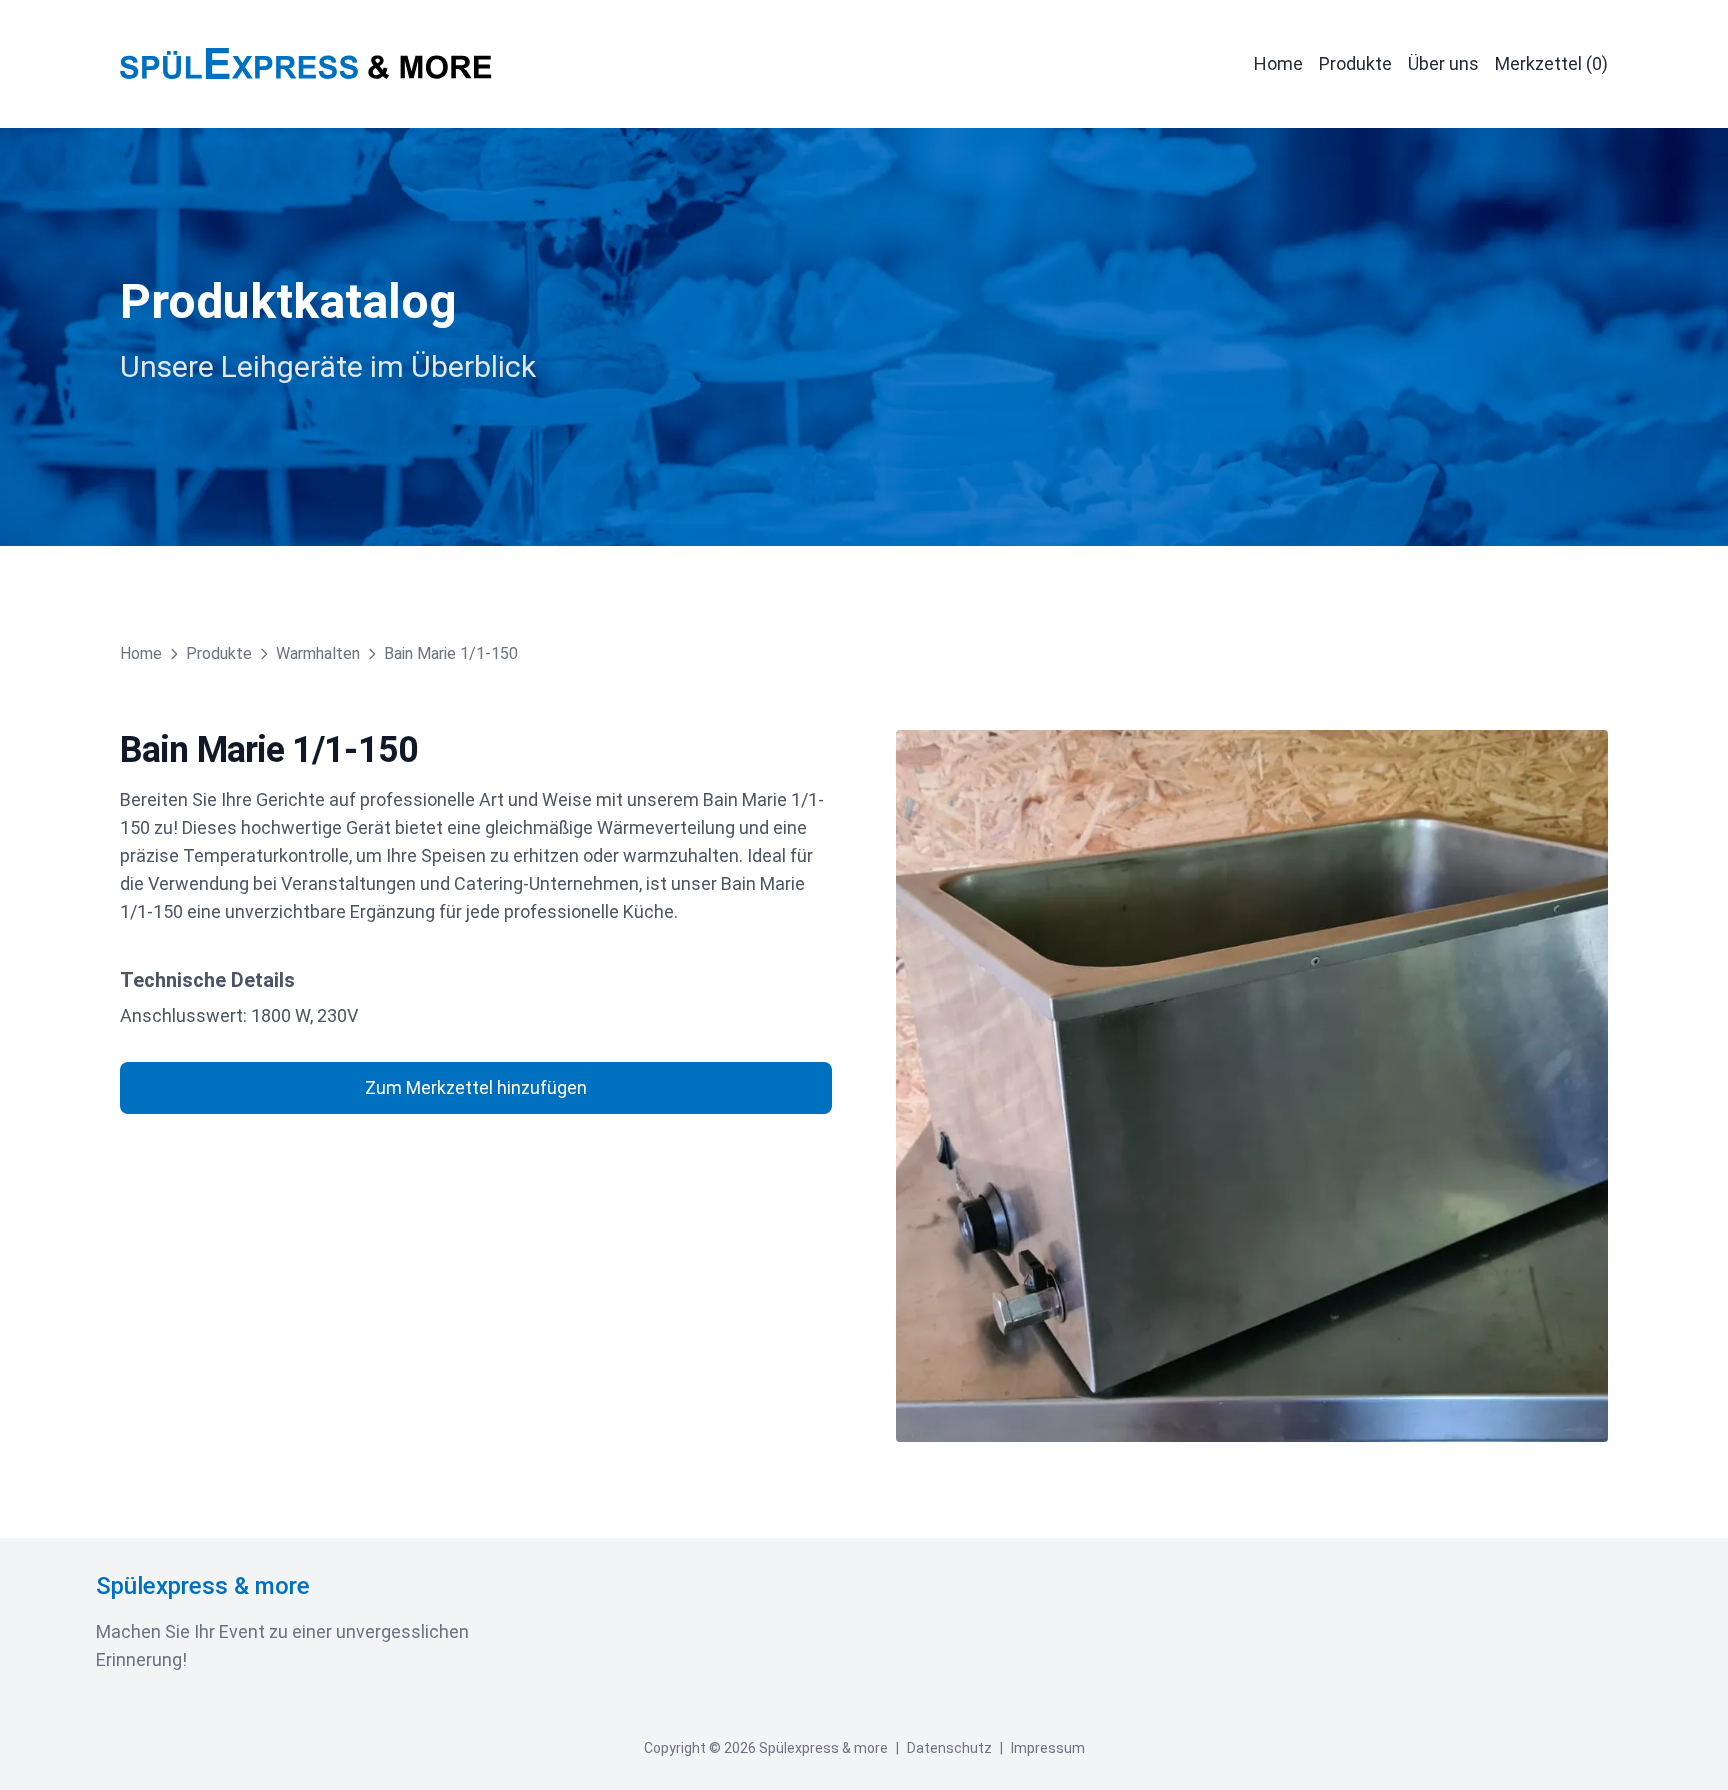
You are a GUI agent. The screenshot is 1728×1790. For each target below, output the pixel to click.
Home (1278, 63)
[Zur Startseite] (306, 64)
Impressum (1048, 1748)
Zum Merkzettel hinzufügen (476, 1087)
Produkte (1355, 63)
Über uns (1443, 63)
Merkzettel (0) (1551, 63)
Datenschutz (949, 1748)
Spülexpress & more (203, 1586)
